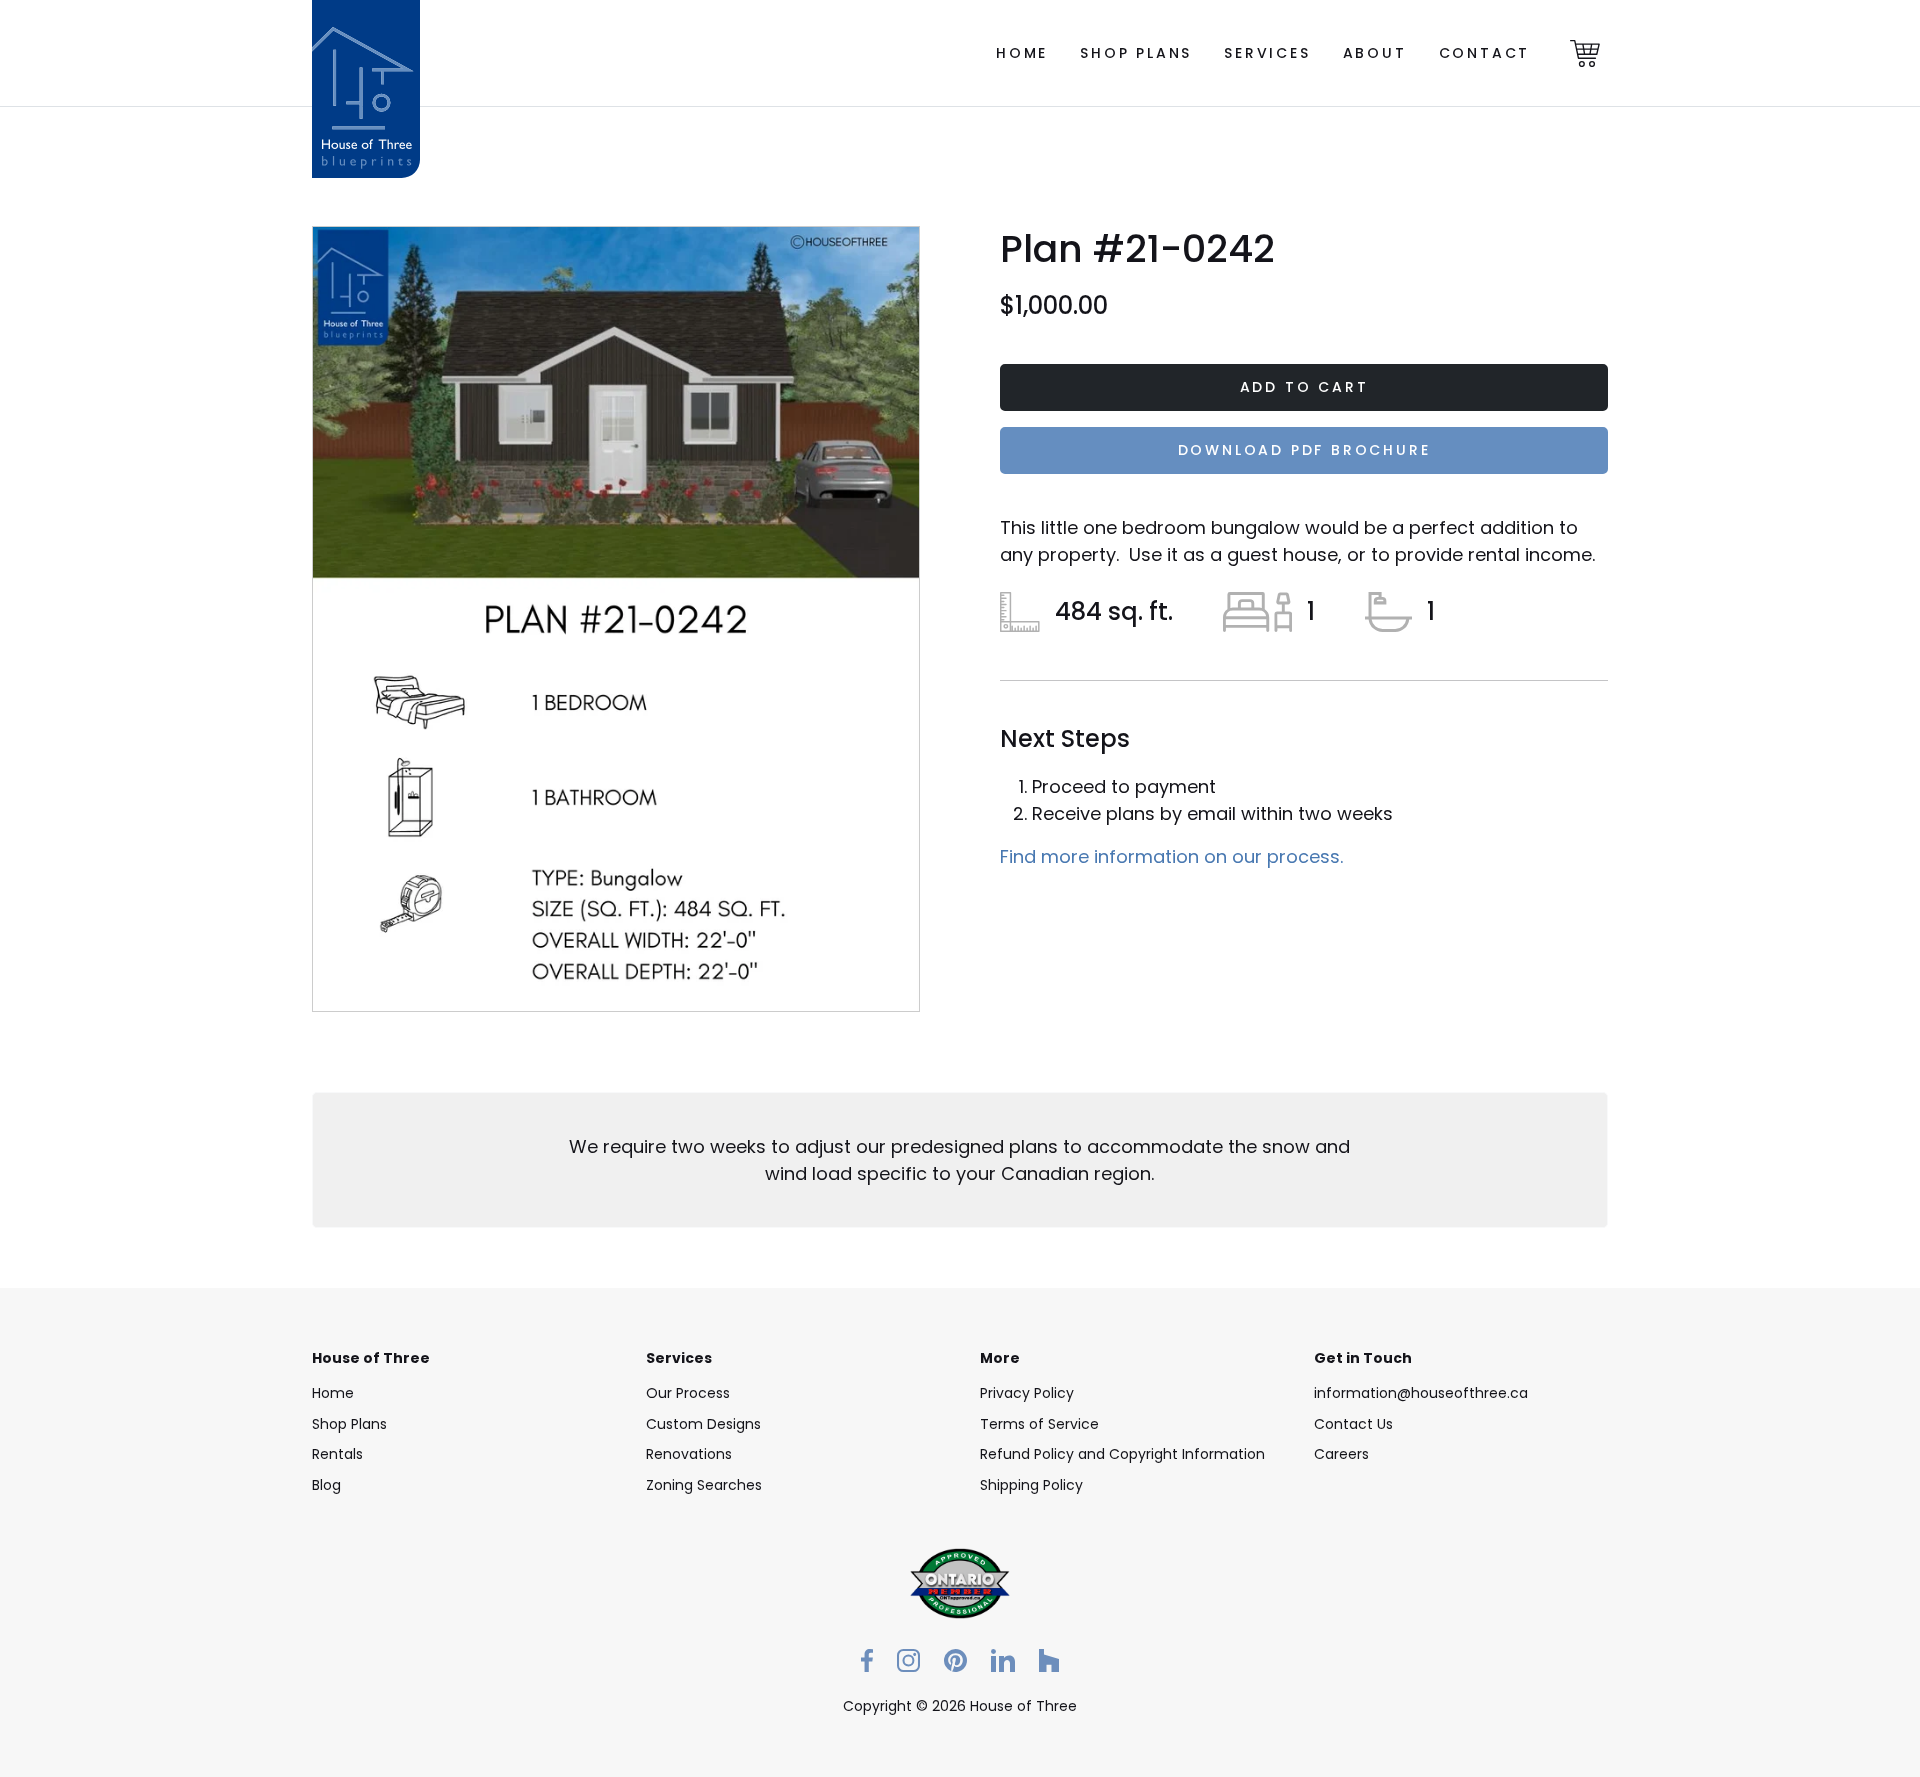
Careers (1341, 1454)
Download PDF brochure (1304, 450)
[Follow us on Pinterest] (955, 1660)
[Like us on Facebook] (867, 1660)
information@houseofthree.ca (1421, 1393)
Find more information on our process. (1171, 856)
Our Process (688, 1393)
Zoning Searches (704, 1485)
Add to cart (1304, 387)
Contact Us (1353, 1424)
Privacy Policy (1027, 1393)
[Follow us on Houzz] (1049, 1660)
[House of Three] (366, 53)
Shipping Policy (1031, 1485)
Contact (1485, 53)
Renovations (689, 1454)
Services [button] (1267, 53)
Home (1022, 53)
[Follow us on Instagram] (908, 1660)
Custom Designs (703, 1424)
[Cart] (1585, 53)
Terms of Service (1039, 1424)
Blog (326, 1485)
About (1375, 53)
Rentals (337, 1454)
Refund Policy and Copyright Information (1122, 1454)
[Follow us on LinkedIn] (1003, 1660)
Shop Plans (1136, 53)
